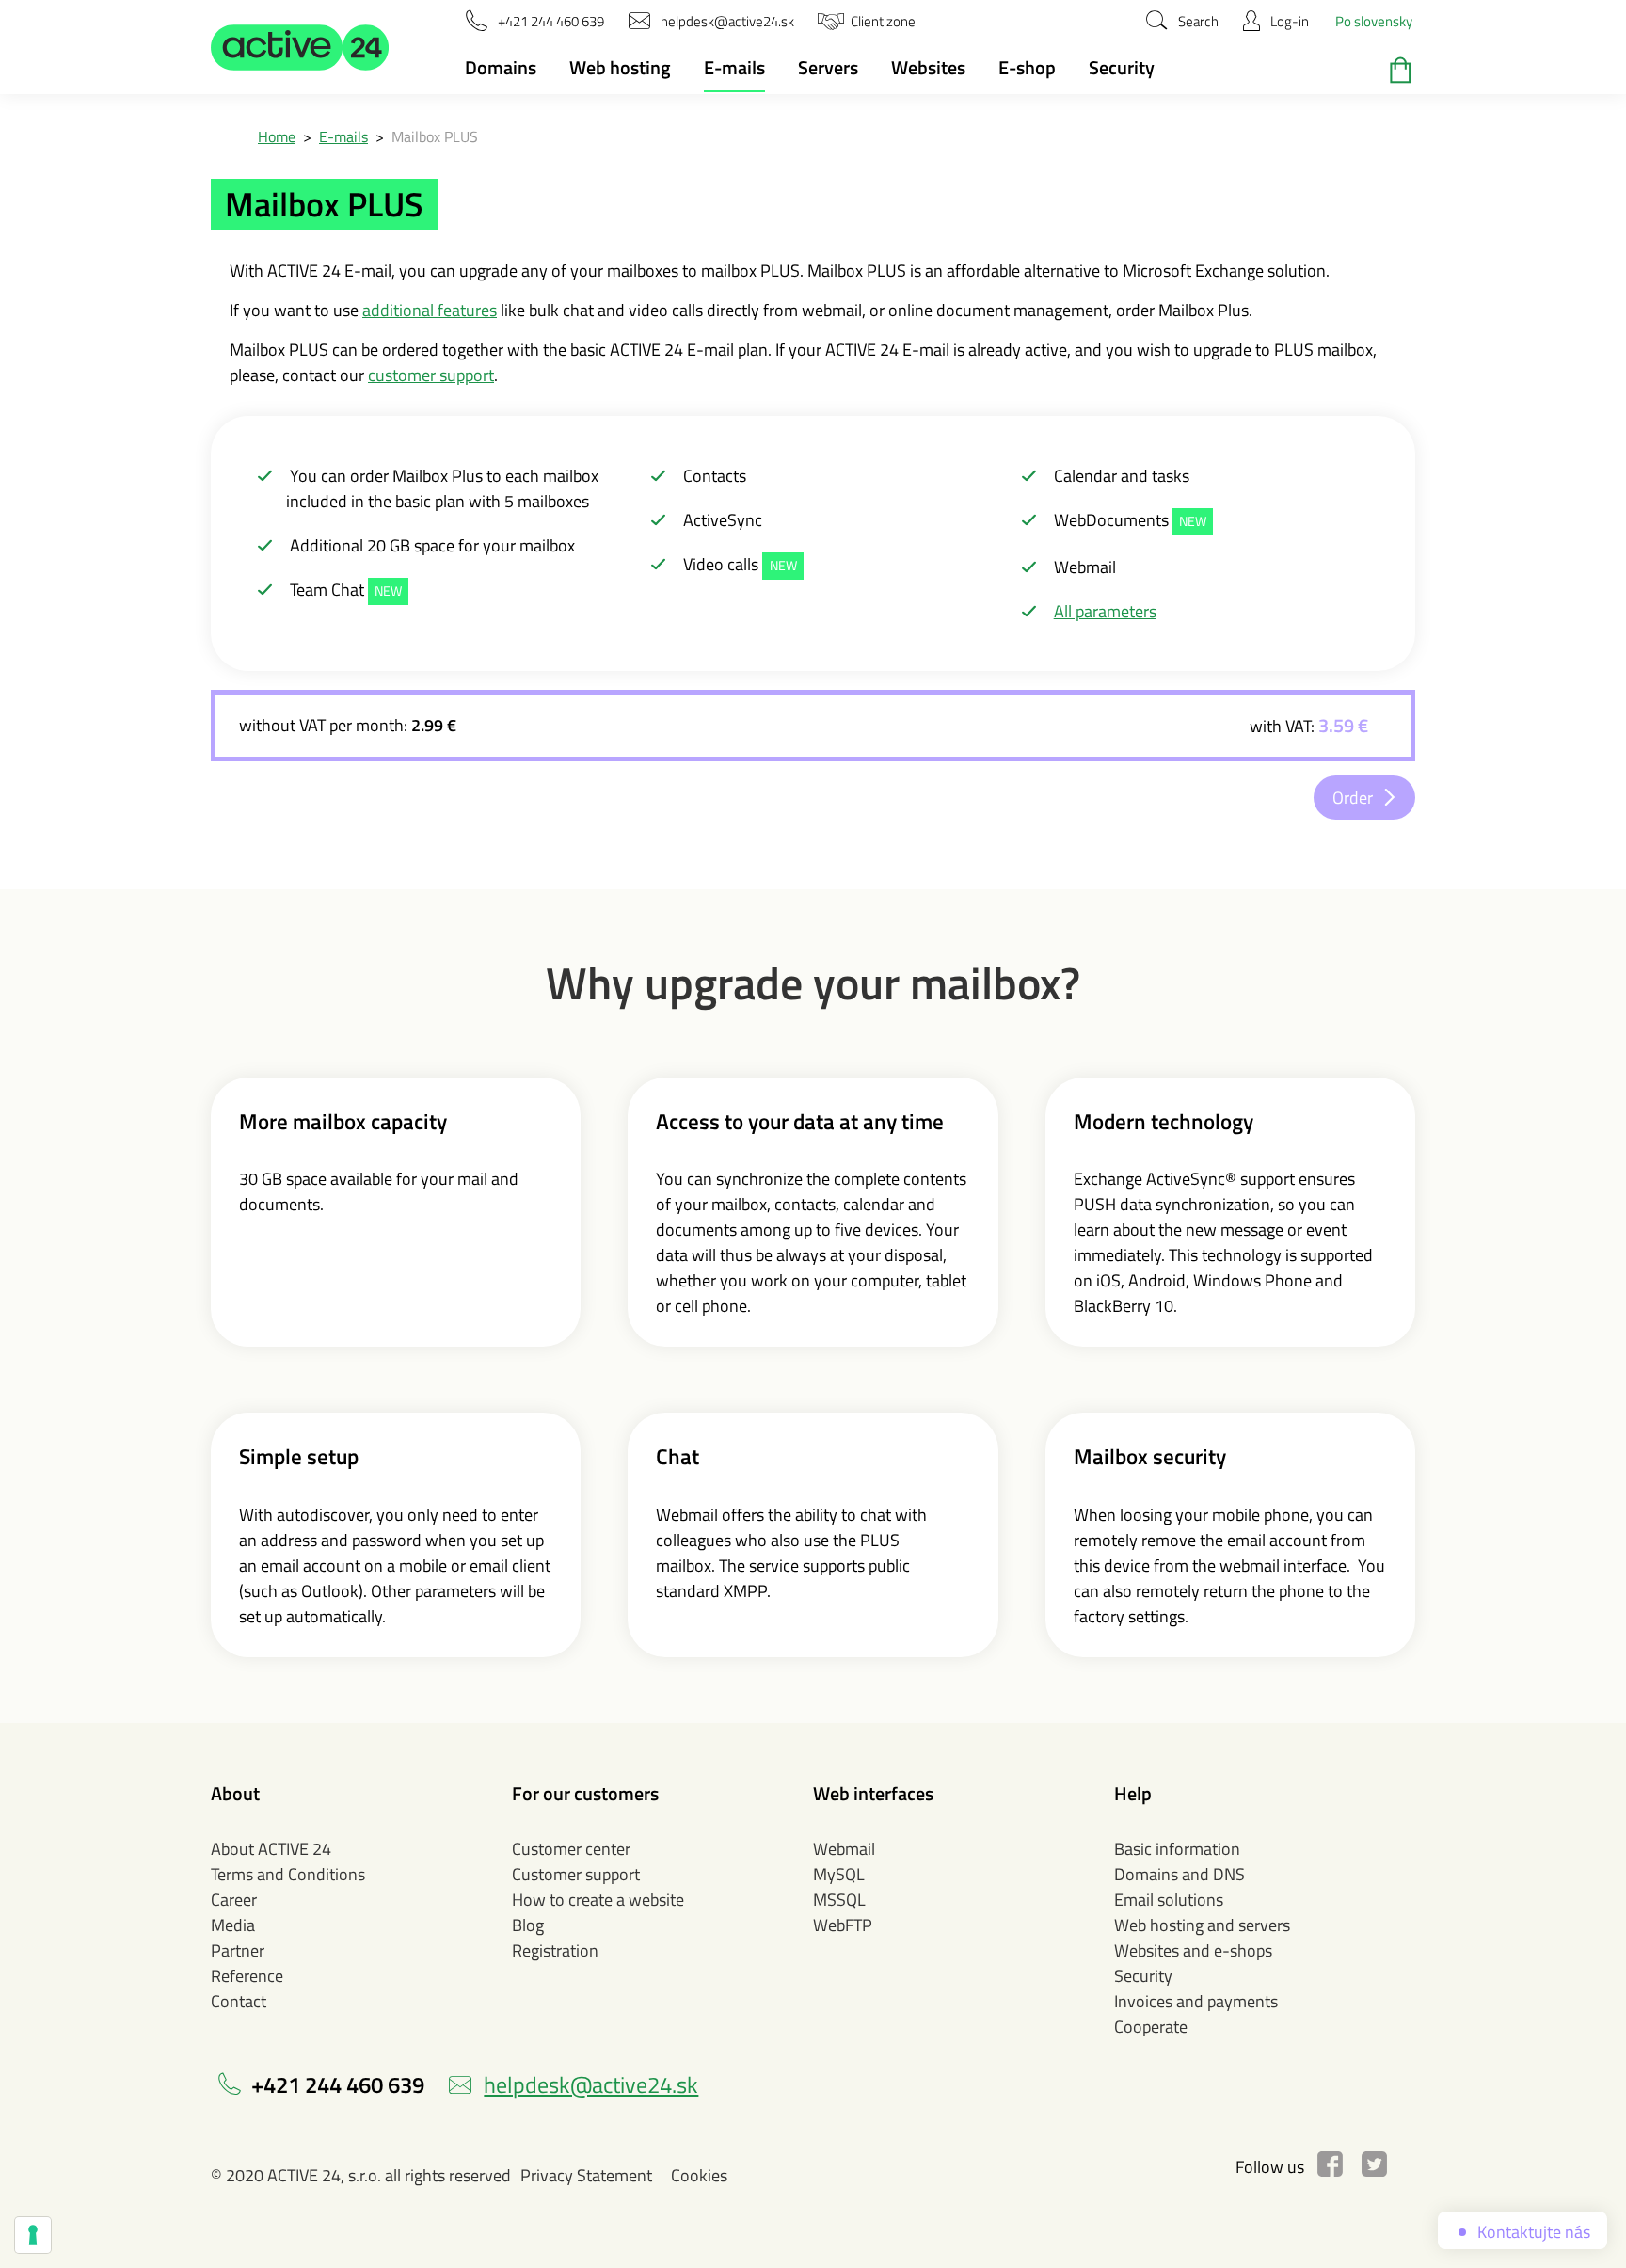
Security (1122, 67)
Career (234, 1900)
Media (233, 1925)
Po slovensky (1374, 21)
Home (277, 136)
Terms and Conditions (288, 1874)
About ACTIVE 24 (271, 1849)
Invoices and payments (1196, 2001)
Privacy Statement (586, 2175)
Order (1353, 798)
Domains (501, 67)
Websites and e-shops (1193, 1950)
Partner (238, 1950)
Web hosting (620, 67)
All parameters (1105, 611)
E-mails (734, 67)
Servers (828, 67)
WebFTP (843, 1925)
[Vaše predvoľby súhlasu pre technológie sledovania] (33, 2235)
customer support (431, 375)
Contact (239, 2001)
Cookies (699, 2175)
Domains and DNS (1180, 1874)
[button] (300, 47)
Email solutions (1169, 1900)
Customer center (571, 1849)
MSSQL (839, 1900)
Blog (528, 1925)
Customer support (576, 1874)
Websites (928, 67)
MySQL (839, 1874)
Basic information (1177, 1849)
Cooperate (1151, 2027)
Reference (247, 1976)
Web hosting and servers (1202, 1925)
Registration (555, 1950)
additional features (430, 310)
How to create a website (598, 1900)
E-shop (1027, 67)
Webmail (844, 1849)
